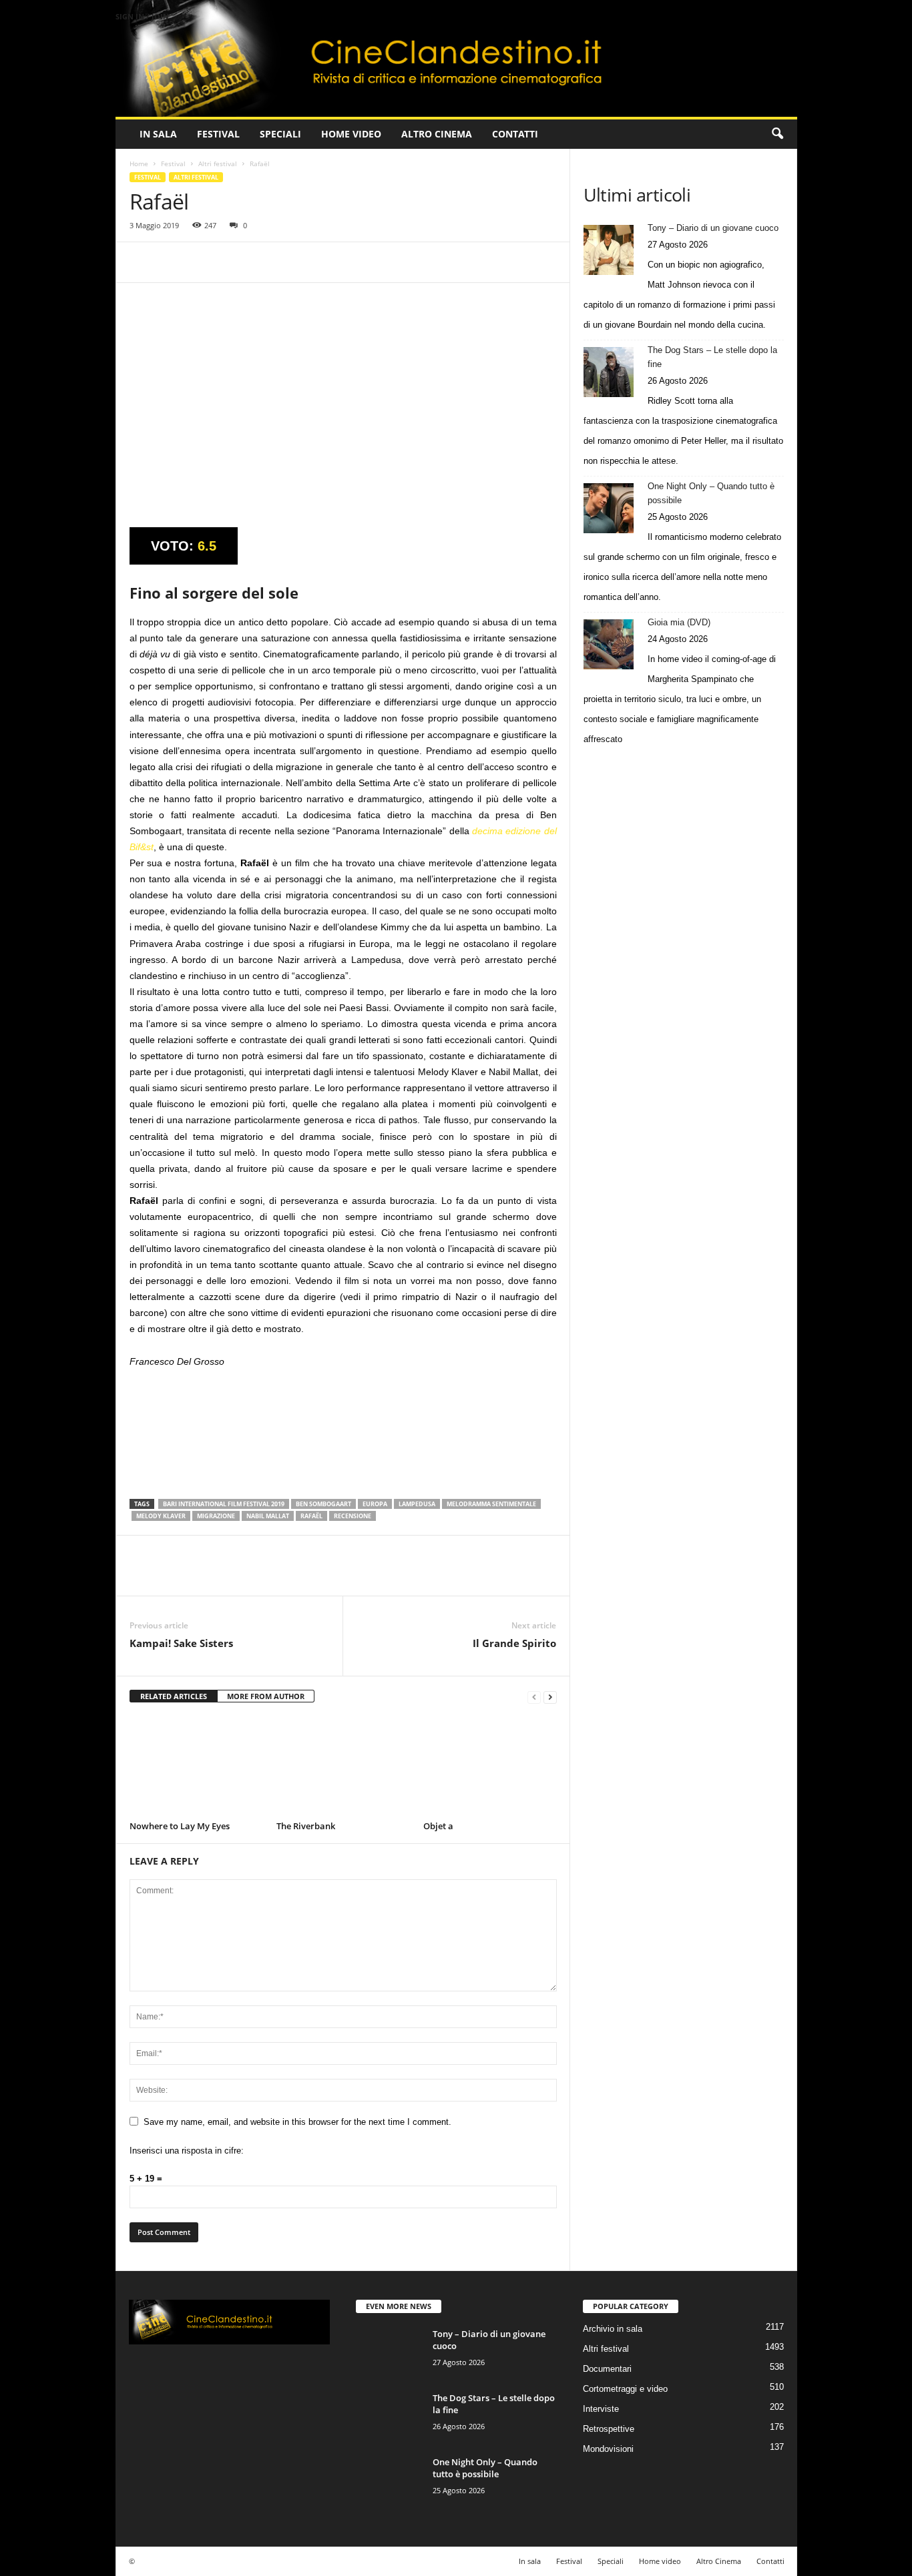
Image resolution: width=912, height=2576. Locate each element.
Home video (351, 134)
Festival (218, 134)
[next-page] (550, 1697)
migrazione (216, 1516)
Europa (375, 1504)
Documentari (607, 2369)
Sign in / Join (142, 16)
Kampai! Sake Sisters (181, 1643)
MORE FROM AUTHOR (266, 1696)
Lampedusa (417, 1504)
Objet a (438, 1826)
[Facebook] (143, 262)
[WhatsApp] (235, 262)
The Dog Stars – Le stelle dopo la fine (712, 357)
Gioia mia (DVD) (679, 622)
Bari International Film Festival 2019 (224, 1504)
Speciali (280, 134)
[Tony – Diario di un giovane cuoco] (609, 250)
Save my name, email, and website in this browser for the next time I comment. (297, 2122)
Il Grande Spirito (514, 1643)
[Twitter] (174, 262)
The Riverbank (306, 1826)
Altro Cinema (437, 134)
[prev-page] (534, 1697)
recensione (353, 1516)
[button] (777, 134)
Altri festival (218, 164)
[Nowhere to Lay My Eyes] (196, 1766)
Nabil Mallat (268, 1516)
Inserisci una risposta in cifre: (187, 2151)
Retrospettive (609, 2429)
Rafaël (311, 1516)
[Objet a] (490, 1766)
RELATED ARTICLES (174, 1696)
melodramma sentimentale (491, 1504)
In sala (158, 134)
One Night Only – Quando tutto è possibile (711, 493)
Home (139, 164)
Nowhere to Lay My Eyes (180, 1826)
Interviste (601, 2409)
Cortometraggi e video (625, 2389)
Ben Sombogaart (323, 1504)
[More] (266, 262)
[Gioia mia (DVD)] (609, 644)
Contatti (515, 134)
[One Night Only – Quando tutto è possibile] (609, 508)
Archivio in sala (613, 2329)
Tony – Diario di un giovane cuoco (713, 228)
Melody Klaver (161, 1516)
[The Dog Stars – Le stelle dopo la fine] (609, 372)
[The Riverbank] (343, 1766)
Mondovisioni (608, 2449)
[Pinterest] (204, 262)
